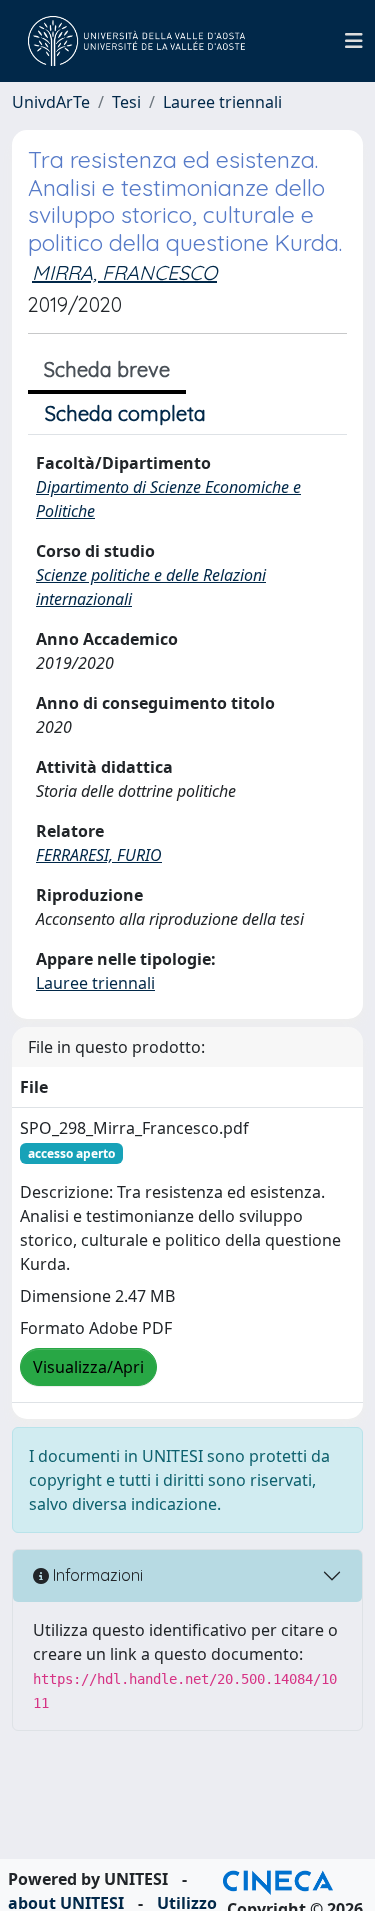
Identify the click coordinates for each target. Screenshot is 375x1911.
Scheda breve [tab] (107, 369)
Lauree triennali (222, 102)
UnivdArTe (51, 102)
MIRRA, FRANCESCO (124, 272)
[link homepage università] (136, 41)
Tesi (126, 102)
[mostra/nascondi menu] (354, 41)
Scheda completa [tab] (125, 413)
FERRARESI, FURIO (99, 855)
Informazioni (96, 1575)
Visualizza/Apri (88, 1367)
